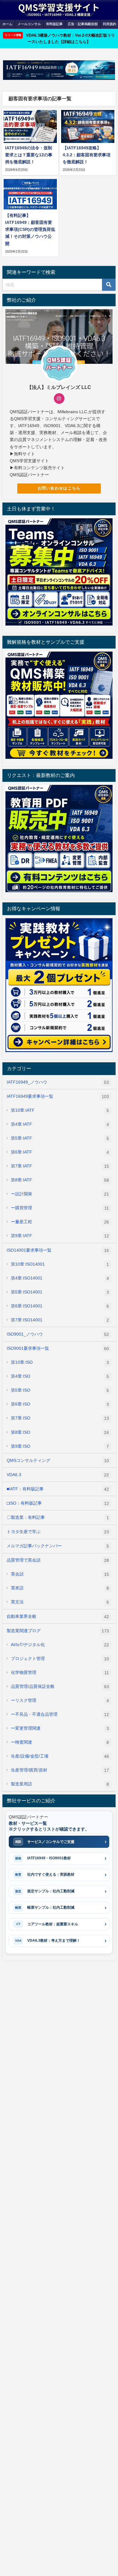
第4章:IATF (60, 1124)
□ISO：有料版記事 (58, 1503)
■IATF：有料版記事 (58, 1489)
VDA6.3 (58, 1475)
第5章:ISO (60, 1390)
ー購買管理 (60, 1208)
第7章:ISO (60, 1418)
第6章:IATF (60, 1152)
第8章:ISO (60, 1432)
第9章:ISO (60, 1446)
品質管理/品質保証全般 (60, 1686)
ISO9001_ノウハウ (58, 1334)
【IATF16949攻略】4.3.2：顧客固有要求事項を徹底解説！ (87, 155)
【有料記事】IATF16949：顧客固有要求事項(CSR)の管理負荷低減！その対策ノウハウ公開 (30, 229)
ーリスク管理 (60, 1700)
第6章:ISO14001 (60, 1306)
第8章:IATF (60, 1180)
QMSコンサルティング (58, 1461)
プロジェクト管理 (60, 1659)
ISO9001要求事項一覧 (58, 1348)
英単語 (60, 1588)
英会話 (60, 1574)
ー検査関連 (60, 1742)
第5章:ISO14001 (60, 1292)
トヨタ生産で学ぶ (58, 1532)
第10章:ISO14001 (60, 1264)
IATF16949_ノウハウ (58, 1082)
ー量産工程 (60, 1222)
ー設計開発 (60, 1194)
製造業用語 (60, 1784)
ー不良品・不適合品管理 (60, 1714)
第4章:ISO (60, 1376)
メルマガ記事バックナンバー (58, 1546)
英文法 (60, 1602)
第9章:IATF (60, 1236)
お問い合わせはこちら (59, 488)
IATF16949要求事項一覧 (58, 1096)
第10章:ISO (60, 1362)
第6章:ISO (60, 1404)
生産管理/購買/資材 (60, 1770)
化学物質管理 (60, 1673)
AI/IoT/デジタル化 (60, 1645)
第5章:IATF (60, 1138)
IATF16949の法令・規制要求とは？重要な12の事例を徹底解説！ (29, 155)
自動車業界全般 (58, 1617)
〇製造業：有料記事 (58, 1517)
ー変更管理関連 (60, 1728)
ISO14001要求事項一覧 (58, 1250)
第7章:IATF (60, 1166)
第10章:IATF (60, 1110)
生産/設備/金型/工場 (60, 1756)
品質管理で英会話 (58, 1560)
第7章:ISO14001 (60, 1320)
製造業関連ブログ (58, 1631)
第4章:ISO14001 (60, 1278)
